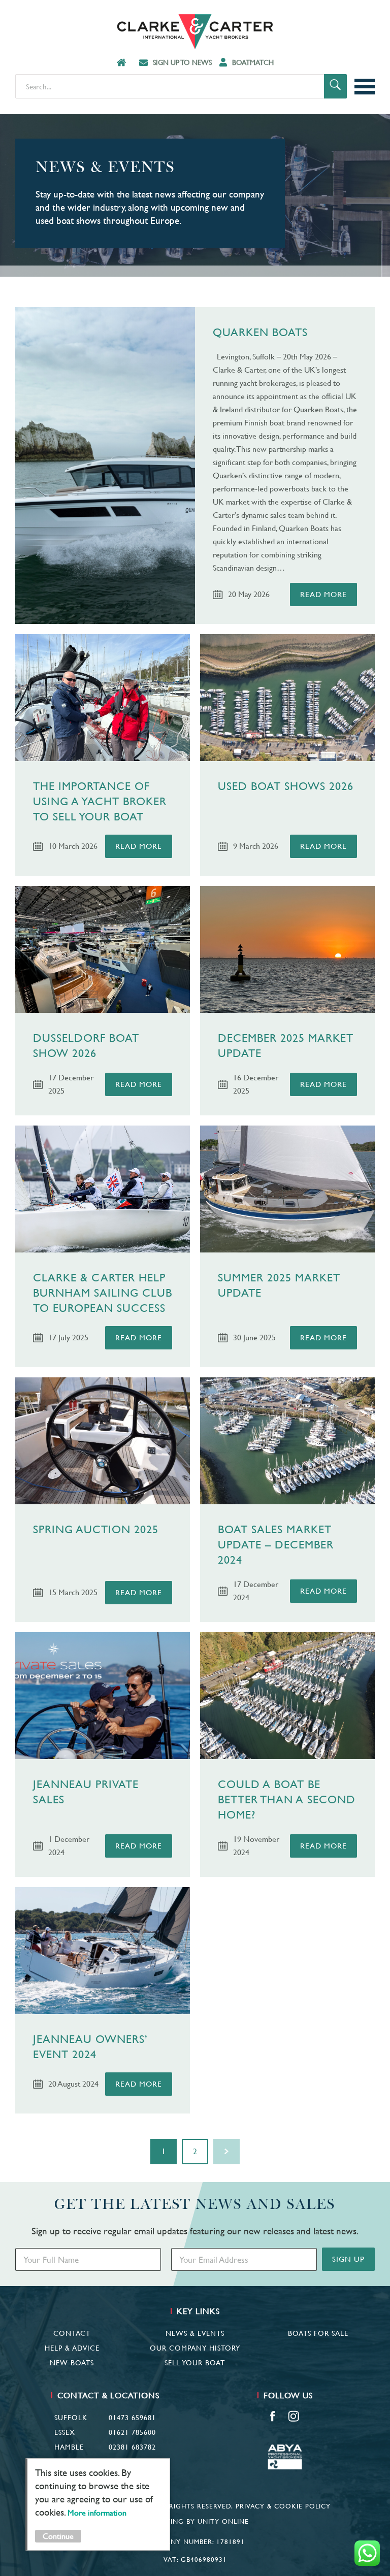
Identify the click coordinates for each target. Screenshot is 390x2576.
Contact (72, 2333)
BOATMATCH (253, 62)
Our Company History (195, 2348)
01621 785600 (132, 2432)
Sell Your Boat (195, 2363)
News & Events (195, 2333)
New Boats (72, 2363)
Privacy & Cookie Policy (283, 2506)
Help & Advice (72, 2348)
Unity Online (223, 2521)
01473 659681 (132, 2418)
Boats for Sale (318, 2333)
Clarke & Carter (195, 32)
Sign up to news (182, 62)
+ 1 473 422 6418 (126, 2462)
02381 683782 (132, 2447)
